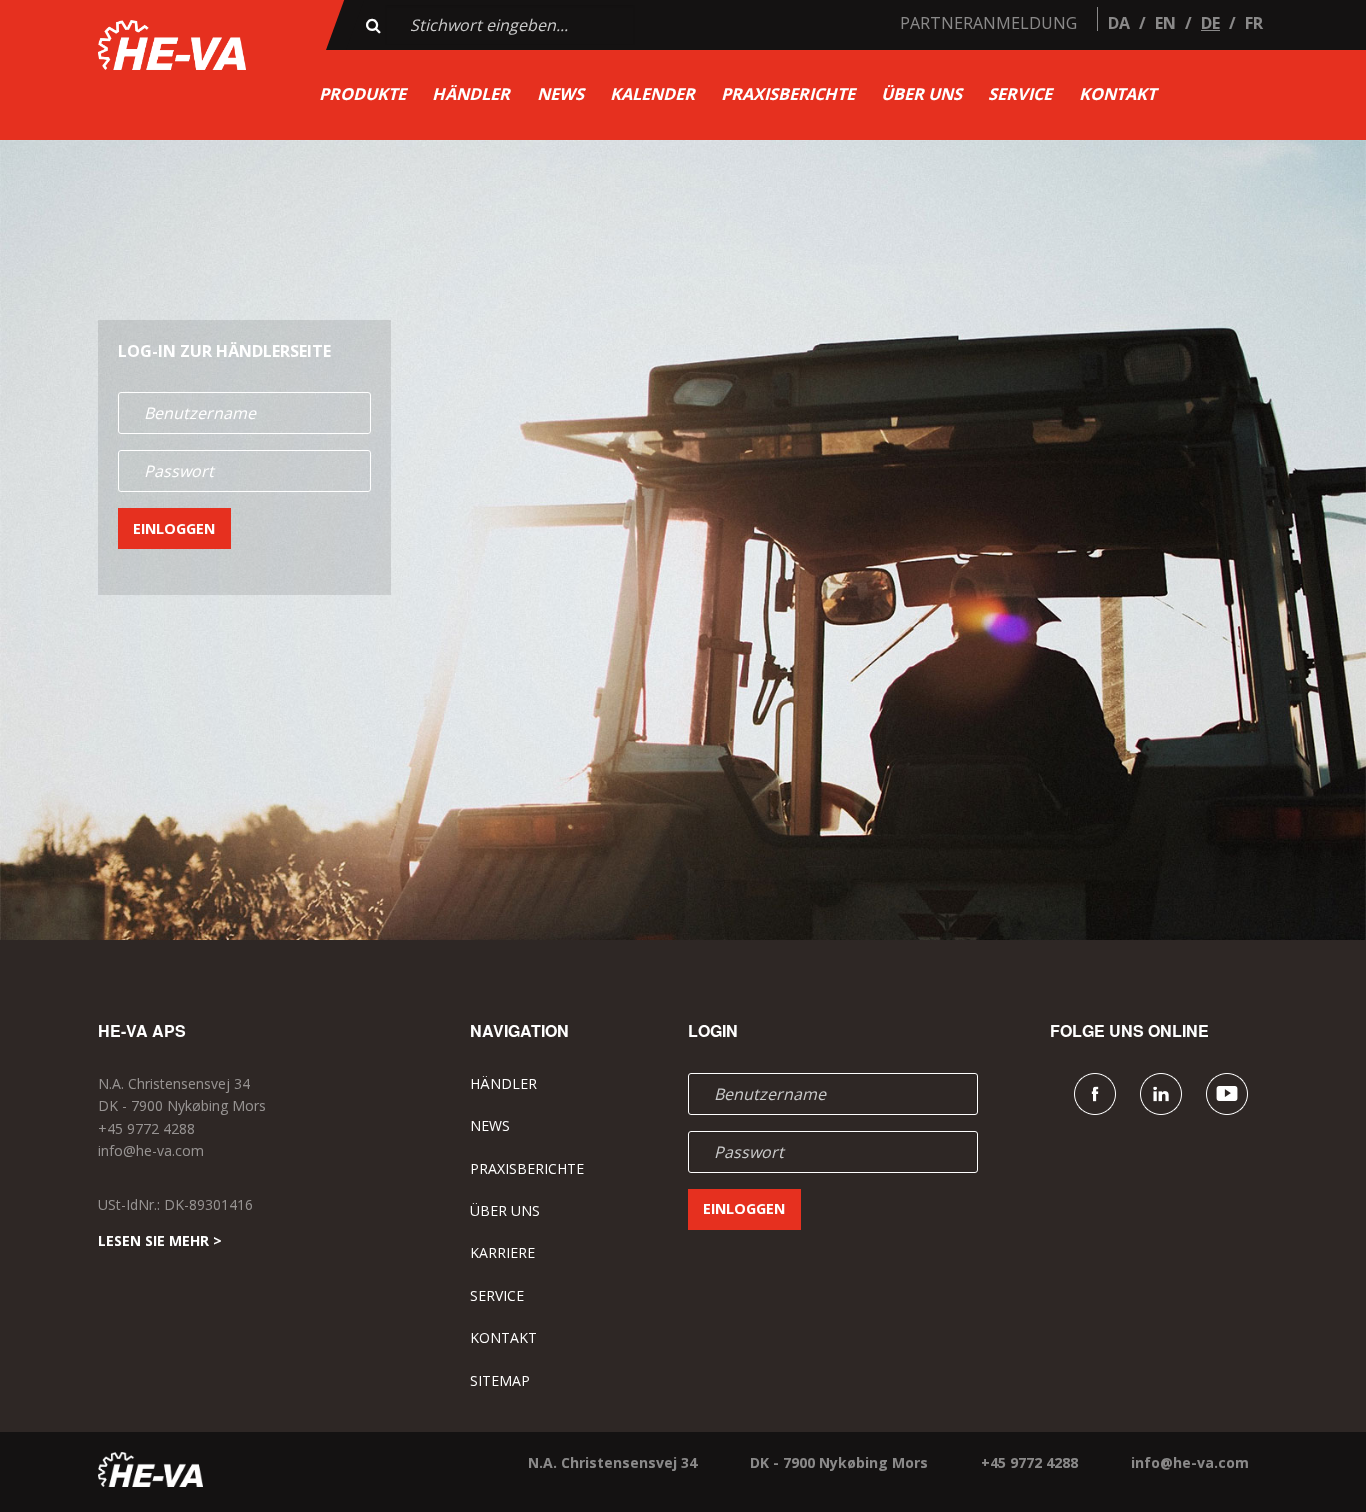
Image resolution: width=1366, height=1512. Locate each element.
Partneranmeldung (988, 23)
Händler (471, 93)
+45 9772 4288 (146, 1128)
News (560, 93)
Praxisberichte (788, 93)
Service (1020, 93)
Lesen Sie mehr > (160, 1240)
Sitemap (500, 1380)
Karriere (502, 1252)
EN (1165, 23)
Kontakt (1117, 93)
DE (1210, 23)
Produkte (362, 93)
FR (1254, 23)
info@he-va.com (151, 1150)
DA (1119, 23)
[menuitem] (362, 94)
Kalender (652, 93)
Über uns (921, 93)
